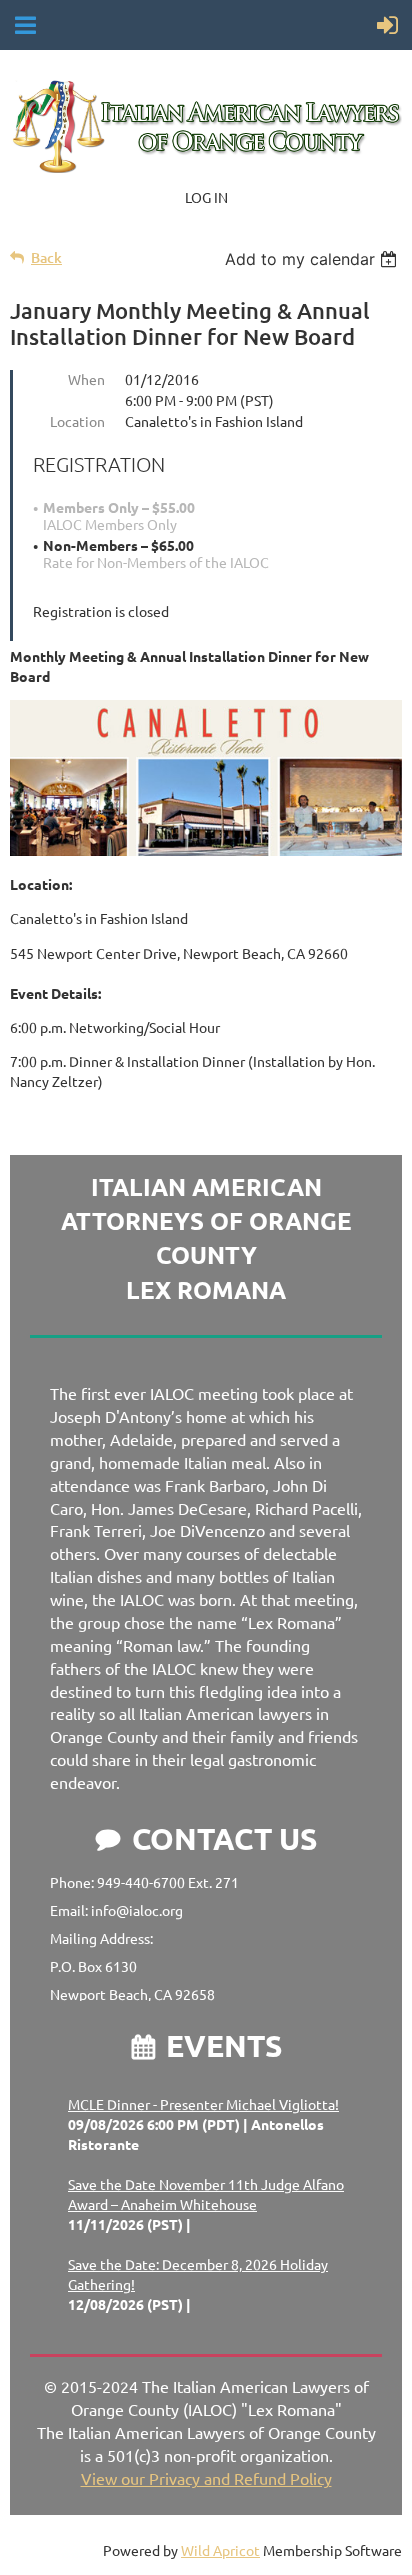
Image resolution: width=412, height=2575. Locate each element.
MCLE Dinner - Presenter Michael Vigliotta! (203, 2104)
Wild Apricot (220, 2550)
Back (46, 257)
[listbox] (313, 259)
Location (77, 421)
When (86, 379)
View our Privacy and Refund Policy (206, 2478)
